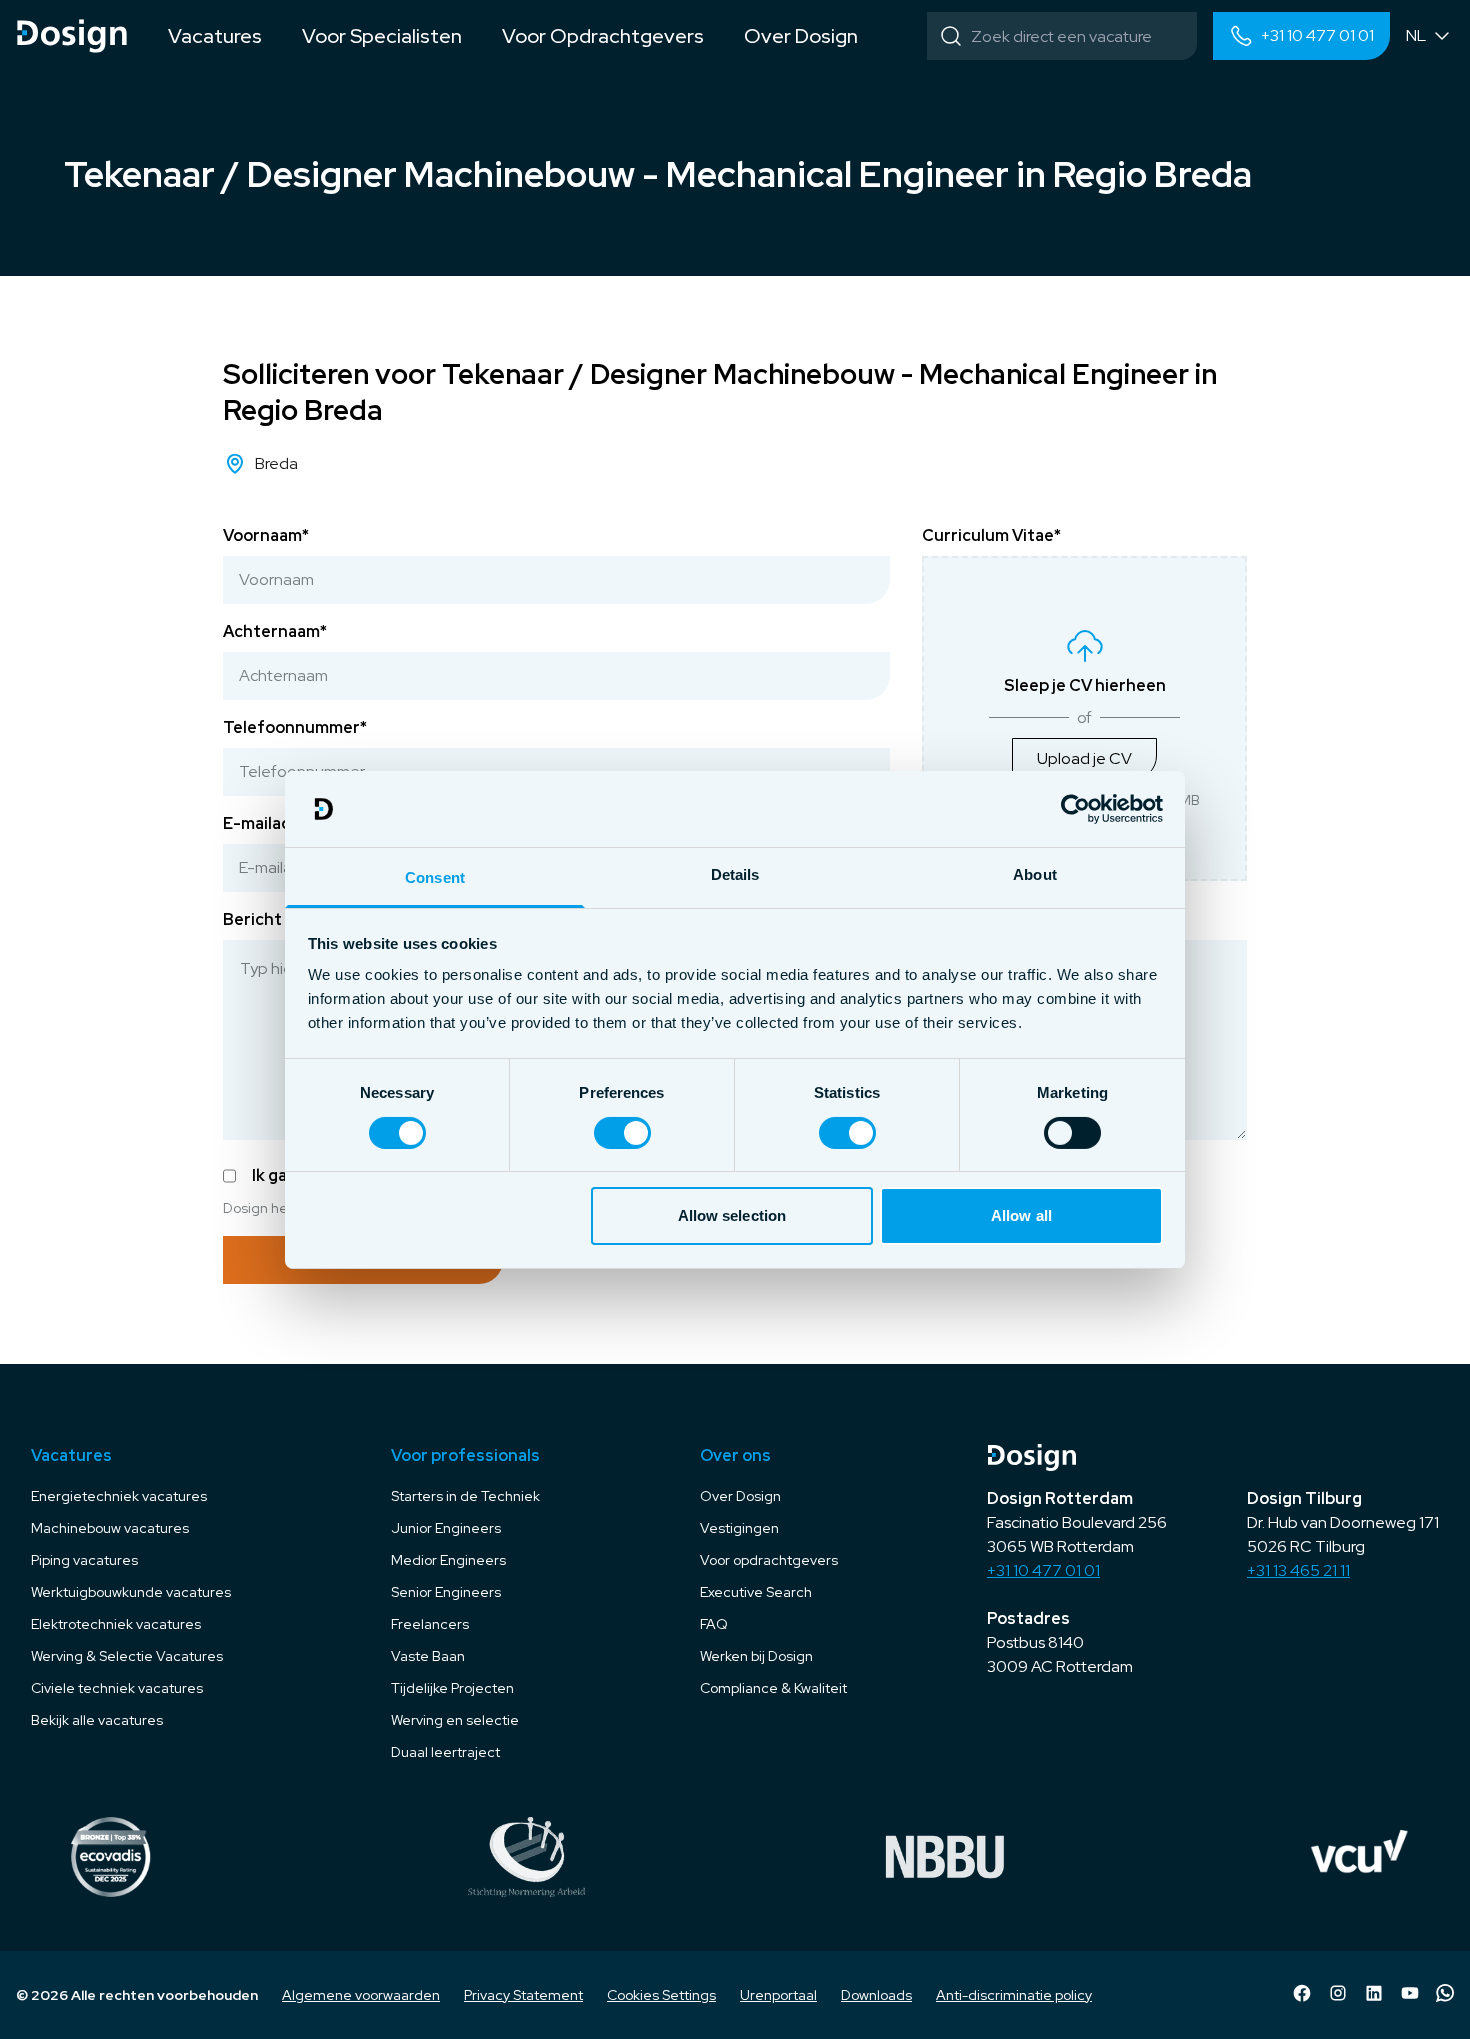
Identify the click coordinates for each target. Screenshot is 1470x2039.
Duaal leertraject (445, 1752)
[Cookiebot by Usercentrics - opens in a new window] (1075, 809)
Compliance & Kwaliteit (773, 1688)
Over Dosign (740, 1496)
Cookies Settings (661, 1995)
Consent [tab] (435, 877)
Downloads (876, 1995)
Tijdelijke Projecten (452, 1688)
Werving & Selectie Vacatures (127, 1656)
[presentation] (1084, 718)
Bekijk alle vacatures (97, 1720)
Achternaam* (275, 631)
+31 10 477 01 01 (1043, 1570)
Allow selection (732, 1215)
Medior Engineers (448, 1560)
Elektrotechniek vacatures (116, 1624)
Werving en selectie (455, 1720)
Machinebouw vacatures (110, 1528)
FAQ (714, 1624)
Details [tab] (735, 874)
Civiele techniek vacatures (117, 1688)
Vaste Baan (428, 1656)
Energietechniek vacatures (119, 1496)
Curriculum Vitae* (991, 535)
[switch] (622, 1133)
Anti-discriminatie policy (1014, 1995)
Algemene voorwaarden (361, 1995)
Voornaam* (266, 535)
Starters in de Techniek (465, 1496)
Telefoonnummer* (295, 727)
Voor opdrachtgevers (769, 1560)
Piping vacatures (84, 1560)
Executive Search (756, 1592)
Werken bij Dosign (756, 1656)
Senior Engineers (446, 1592)
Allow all (1021, 1215)
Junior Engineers (446, 1528)
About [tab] (1035, 874)
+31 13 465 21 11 (1298, 1570)
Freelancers (430, 1624)
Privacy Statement (523, 1995)
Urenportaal (778, 1995)
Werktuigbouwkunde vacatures (131, 1592)
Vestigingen (739, 1528)
